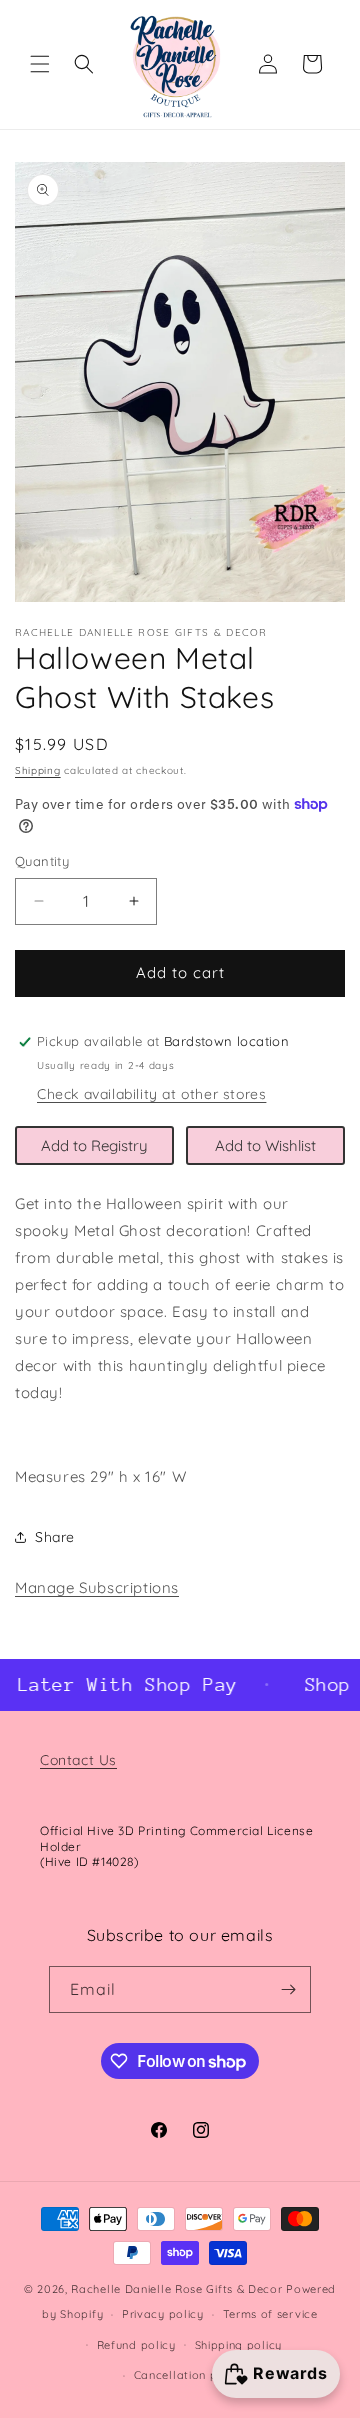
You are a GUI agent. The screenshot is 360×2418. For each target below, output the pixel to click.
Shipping (38, 770)
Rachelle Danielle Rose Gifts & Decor (176, 2289)
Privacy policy (163, 2314)
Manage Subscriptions (97, 1587)
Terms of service (270, 2314)
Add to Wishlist (265, 1145)
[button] (40, 64)
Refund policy (136, 2345)
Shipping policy (239, 2345)
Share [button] (55, 1537)
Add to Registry (94, 1145)
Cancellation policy (189, 2375)
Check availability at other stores (151, 1094)
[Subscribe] (288, 1989)
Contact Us (78, 1760)
